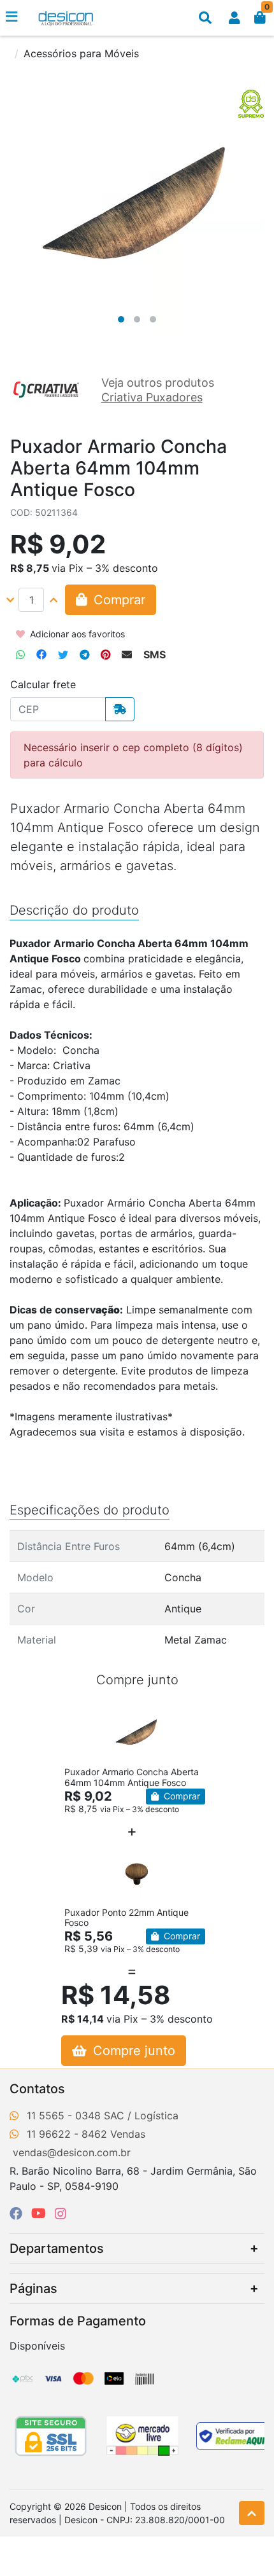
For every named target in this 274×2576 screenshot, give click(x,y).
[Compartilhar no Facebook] (41, 654)
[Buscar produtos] (205, 18)
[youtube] (40, 2213)
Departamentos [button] (57, 2248)
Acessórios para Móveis (81, 53)
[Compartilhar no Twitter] (63, 654)
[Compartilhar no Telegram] (84, 654)
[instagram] (61, 2213)
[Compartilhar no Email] (127, 654)
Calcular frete (43, 684)
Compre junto (132, 2051)
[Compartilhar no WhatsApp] (20, 654)
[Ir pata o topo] (252, 2513)
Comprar (181, 1796)
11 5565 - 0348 (64, 2116)
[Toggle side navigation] (13, 17)
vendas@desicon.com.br (72, 2152)
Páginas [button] (33, 2289)
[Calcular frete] (120, 709)
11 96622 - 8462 (67, 2134)
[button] (234, 18)
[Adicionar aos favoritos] (80, 1716)
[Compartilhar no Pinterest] (105, 654)
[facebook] (18, 2213)
